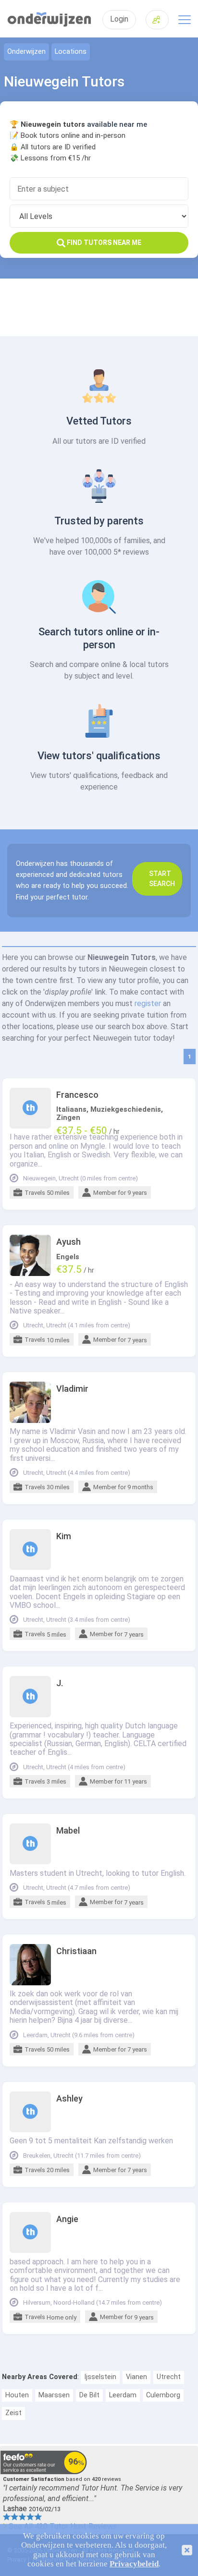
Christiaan (76, 1951)
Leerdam (123, 2395)
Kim (64, 1536)
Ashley (69, 2099)
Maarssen (54, 2395)
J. (60, 1683)
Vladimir (72, 1389)
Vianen (136, 2377)
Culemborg (163, 2395)
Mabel (68, 1831)
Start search (162, 879)
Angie (67, 2219)
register (148, 1003)
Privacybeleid (134, 2564)
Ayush (68, 1242)
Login (119, 19)
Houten (17, 2395)
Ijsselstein (100, 2377)
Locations (71, 52)
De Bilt (89, 2395)
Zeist (13, 2413)
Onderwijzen (26, 52)
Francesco (77, 1095)
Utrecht (169, 2377)
